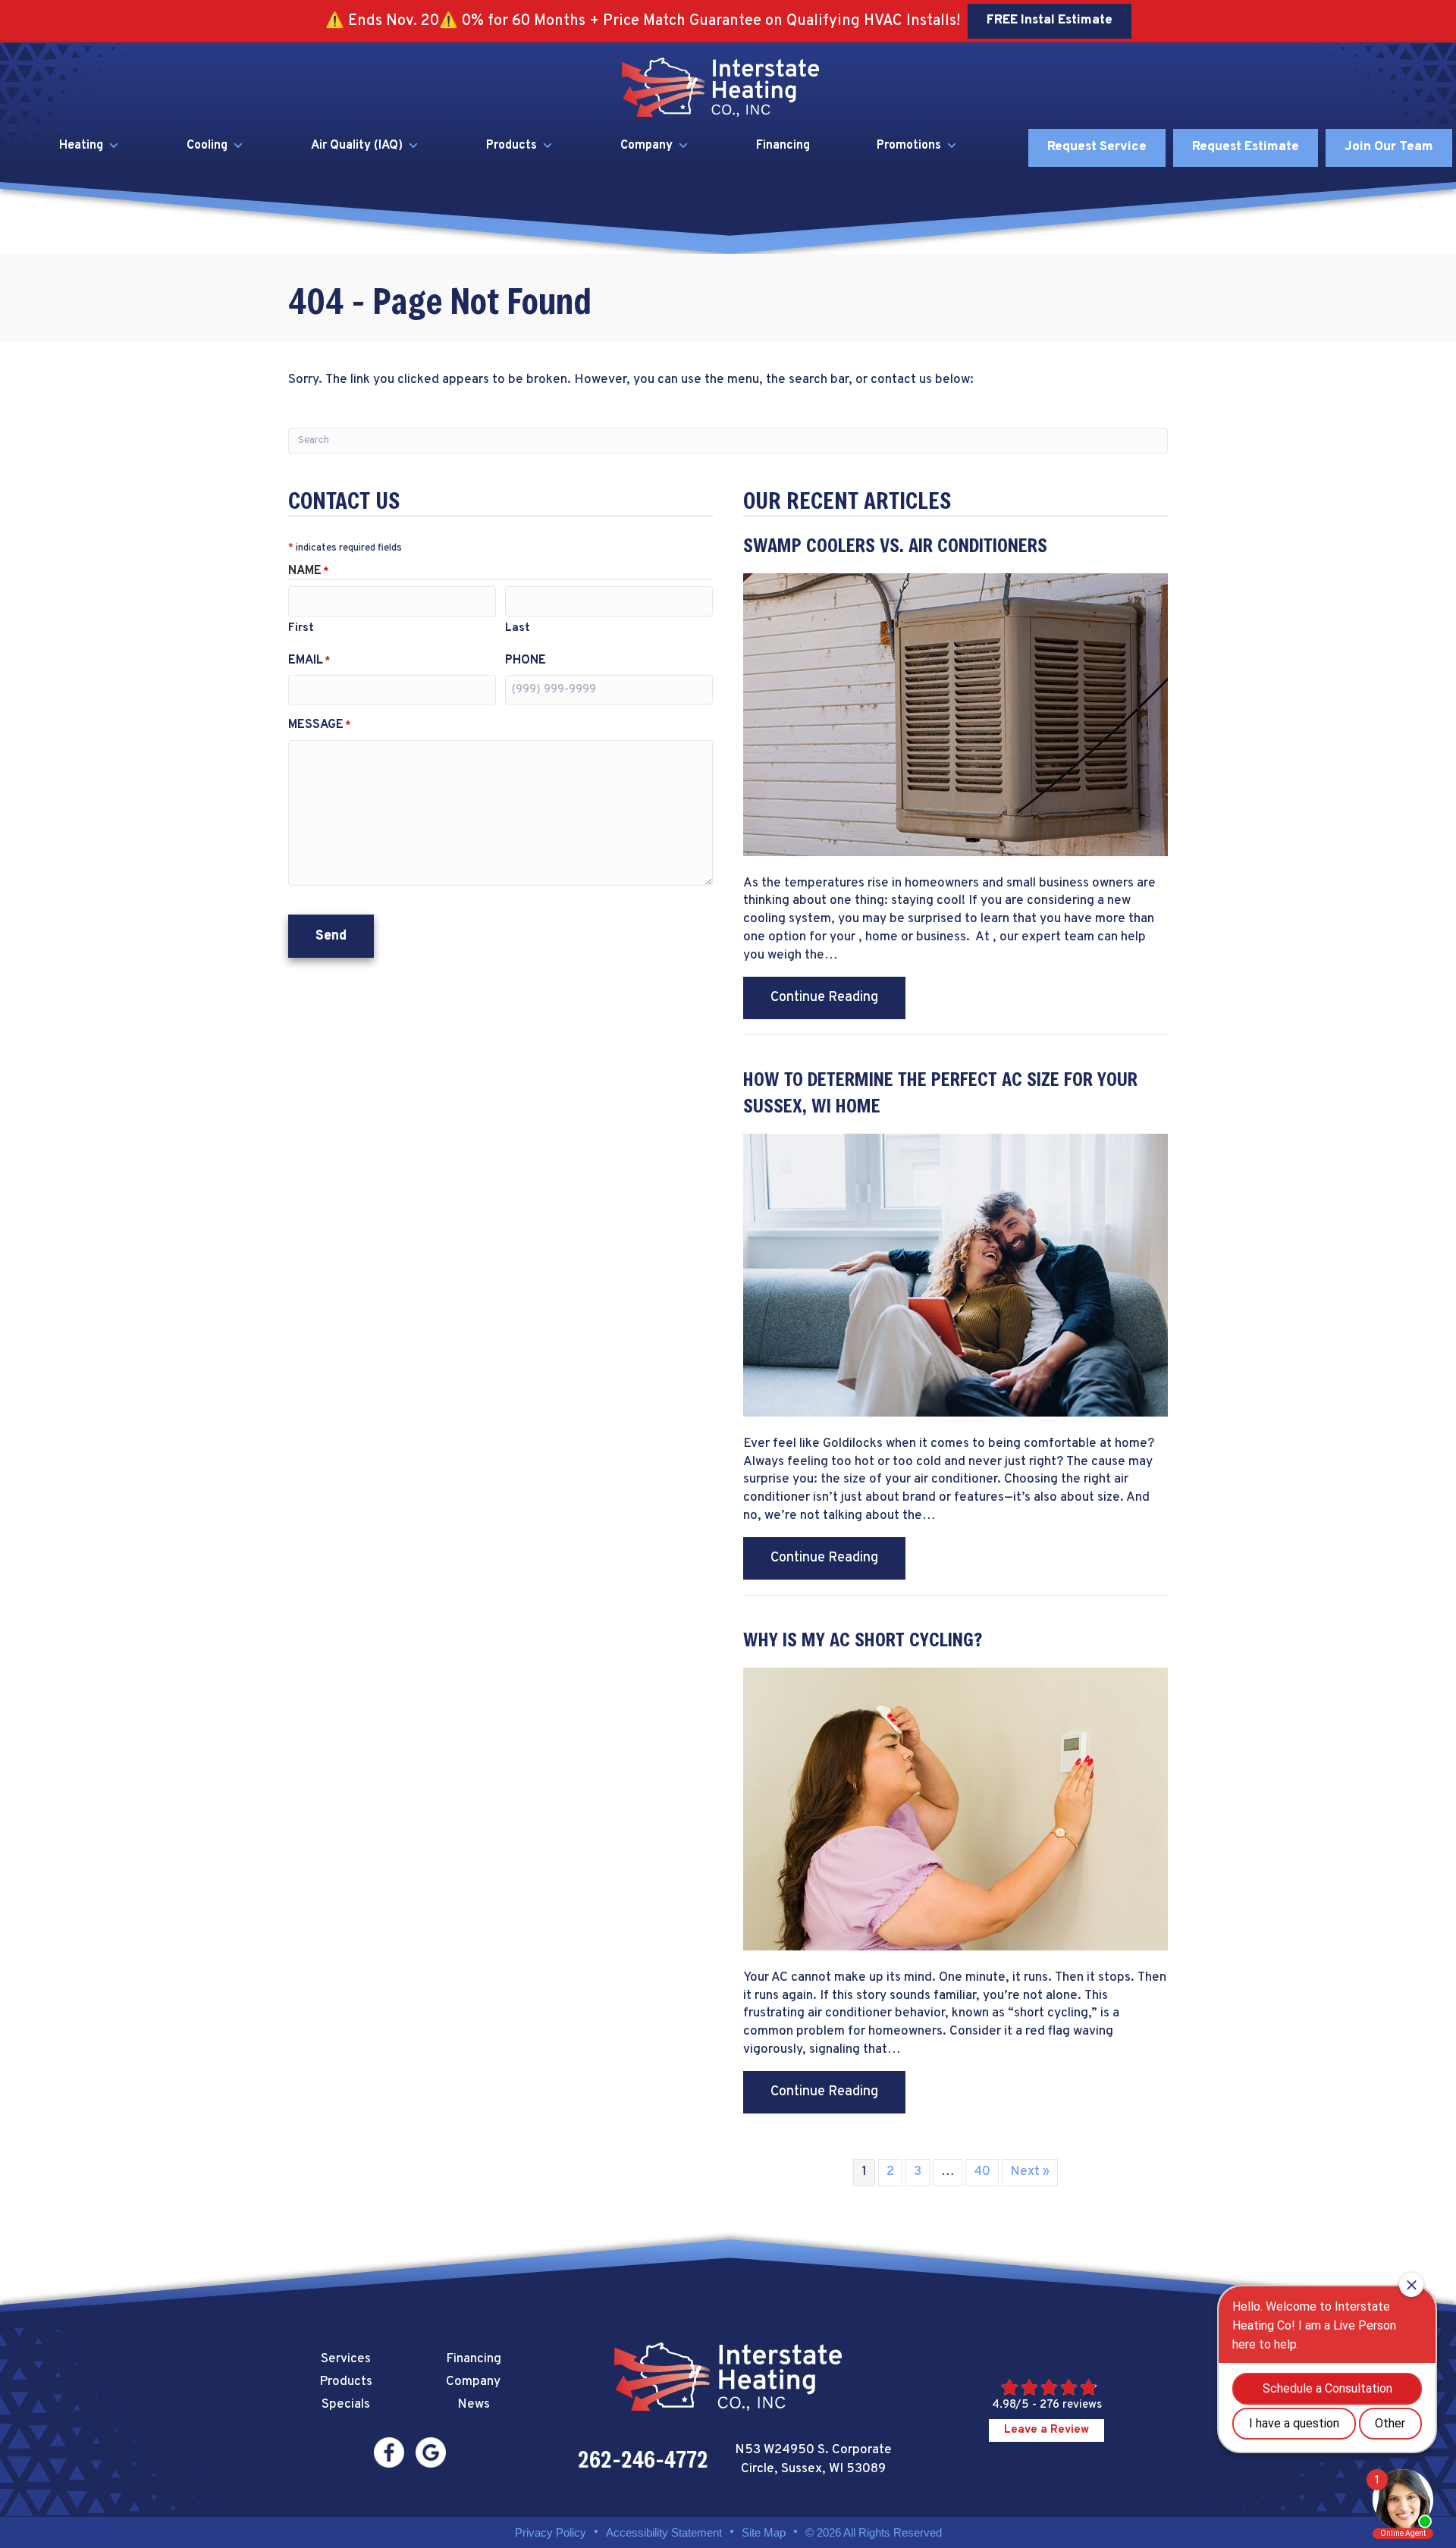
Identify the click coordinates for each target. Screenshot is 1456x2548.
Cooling (207, 146)
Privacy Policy (551, 2532)
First (301, 628)
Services (346, 2359)
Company (646, 146)
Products (511, 146)
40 (982, 2172)
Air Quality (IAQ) (357, 146)
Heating (81, 146)
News (474, 2405)
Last (518, 628)
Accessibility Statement (664, 2532)
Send (331, 936)
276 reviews (1071, 2405)
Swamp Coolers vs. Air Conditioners (895, 545)
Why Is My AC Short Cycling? (863, 1639)
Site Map (764, 2532)
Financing (783, 146)
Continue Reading (838, 997)
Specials (346, 2405)
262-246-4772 (643, 2459)
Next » (1030, 2172)
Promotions (909, 146)
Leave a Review (1046, 2430)
